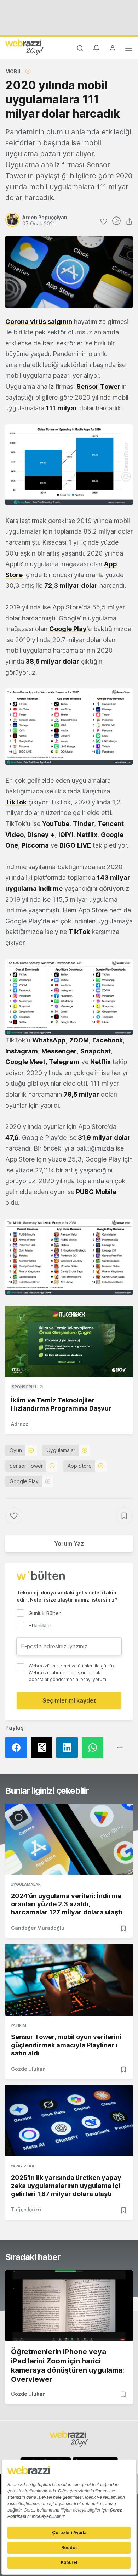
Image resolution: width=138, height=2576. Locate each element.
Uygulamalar (61, 1450)
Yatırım (18, 2025)
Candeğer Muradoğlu (38, 1928)
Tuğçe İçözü (26, 2209)
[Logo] (24, 47)
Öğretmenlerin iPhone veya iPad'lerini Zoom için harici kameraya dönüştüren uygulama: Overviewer (68, 2366)
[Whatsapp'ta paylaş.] (94, 1748)
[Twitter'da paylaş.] (44, 1748)
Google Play (68, 629)
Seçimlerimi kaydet (69, 1700)
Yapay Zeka (22, 2166)
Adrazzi (20, 1424)
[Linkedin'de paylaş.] (69, 1748)
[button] (69, 465)
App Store (80, 1466)
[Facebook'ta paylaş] (18, 1748)
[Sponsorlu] (69, 1342)
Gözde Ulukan (28, 2069)
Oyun (16, 1450)
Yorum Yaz (69, 1543)
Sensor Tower (98, 386)
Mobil (13, 71)
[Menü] (129, 49)
